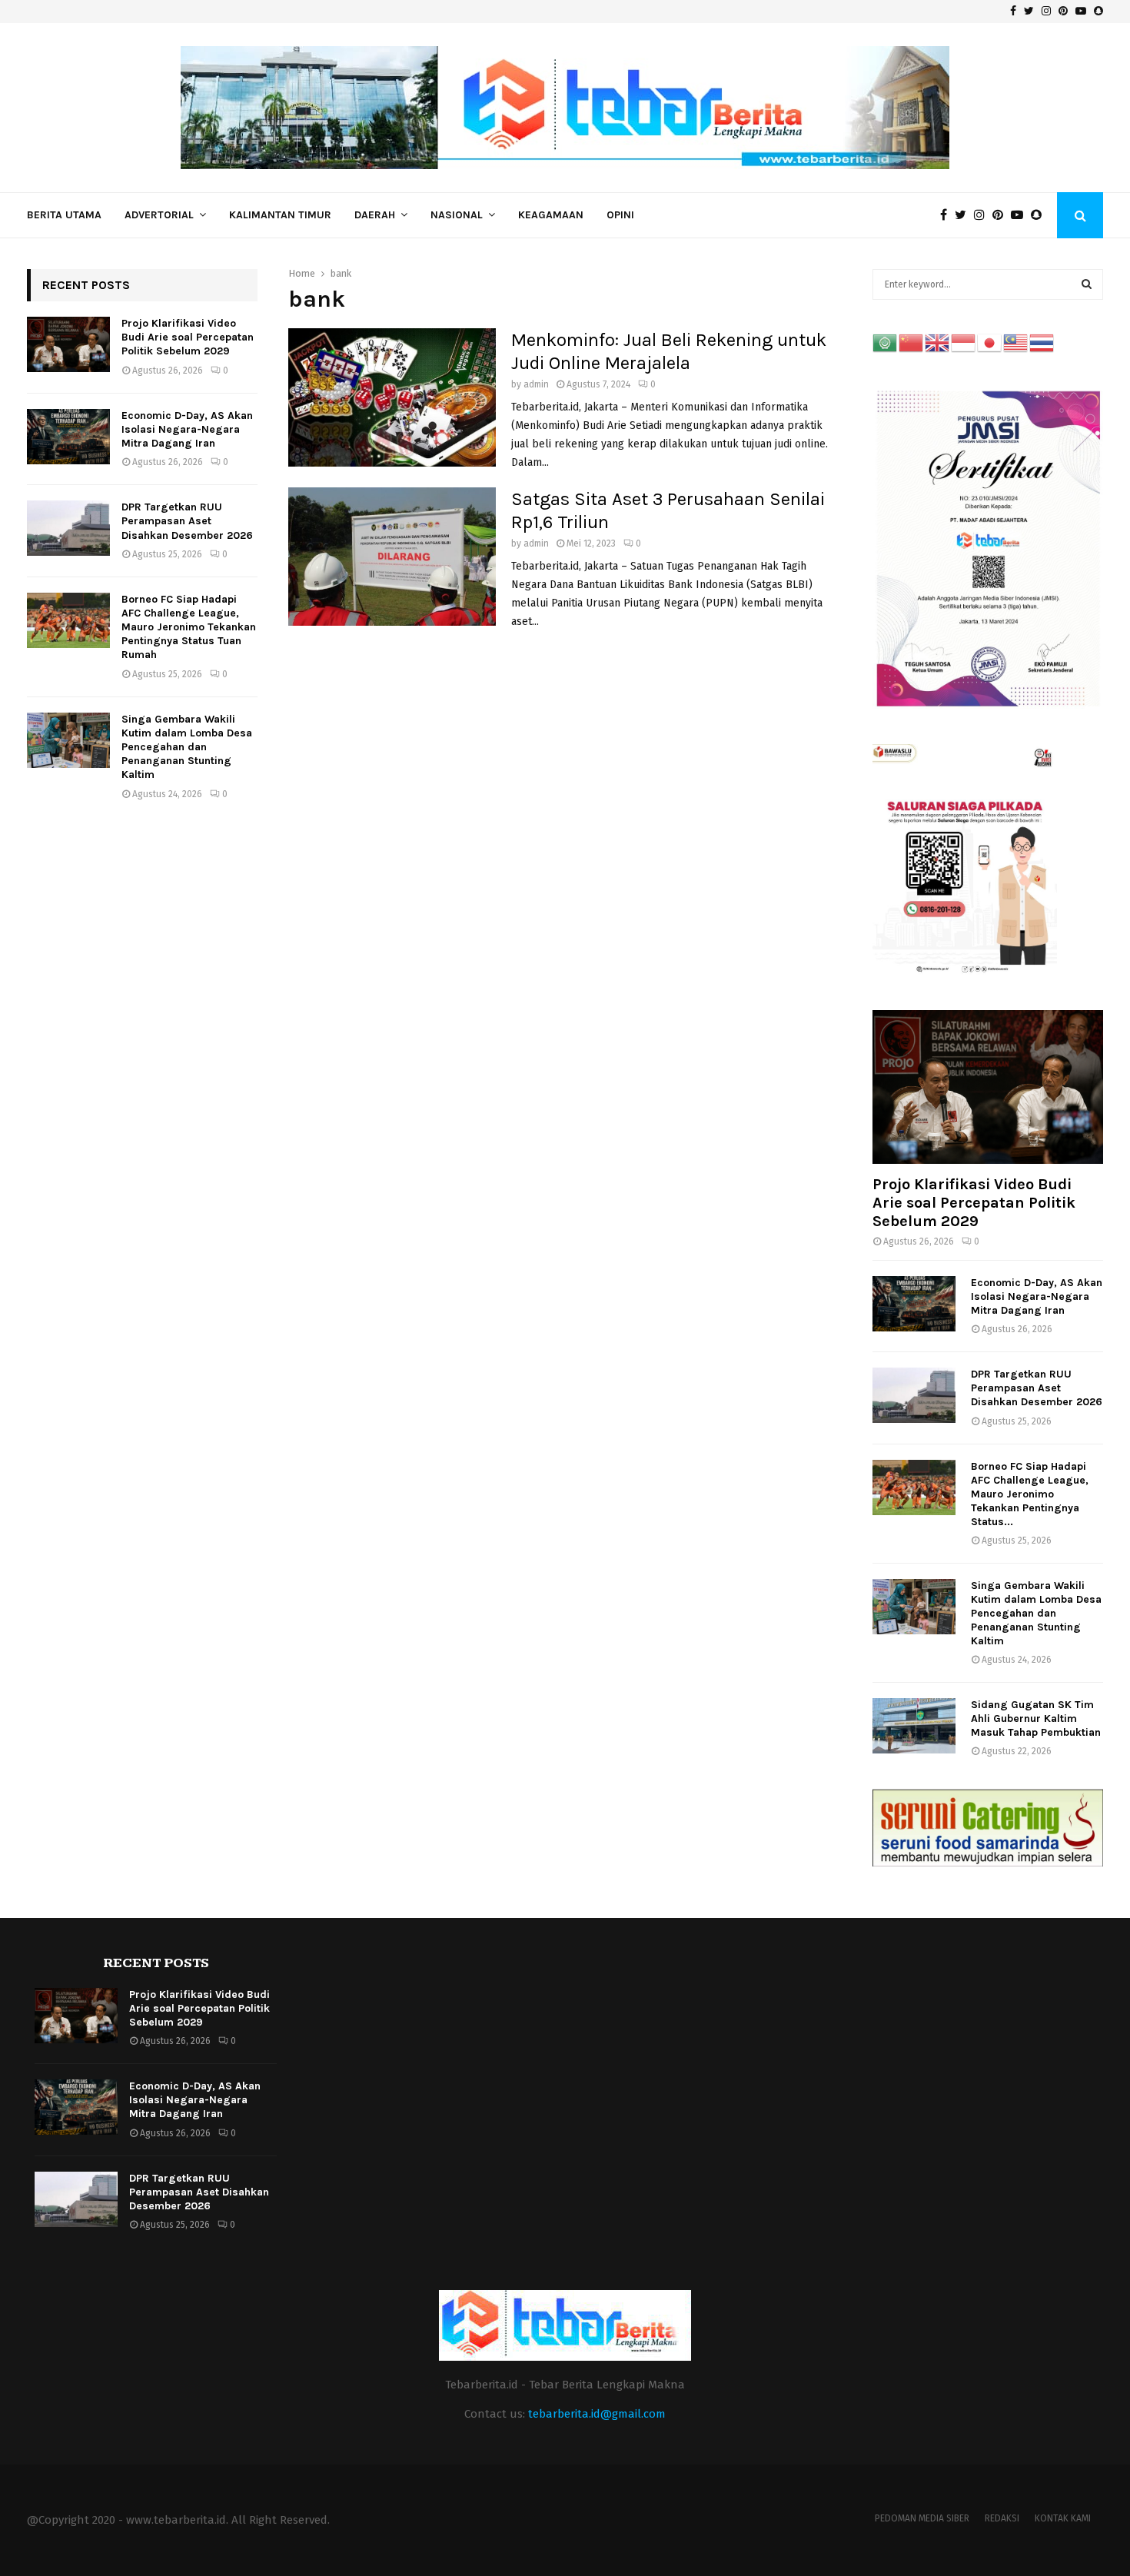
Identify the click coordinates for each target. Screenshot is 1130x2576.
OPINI (620, 215)
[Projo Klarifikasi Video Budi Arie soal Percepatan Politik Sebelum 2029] (68, 344)
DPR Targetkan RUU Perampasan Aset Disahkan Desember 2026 (187, 521)
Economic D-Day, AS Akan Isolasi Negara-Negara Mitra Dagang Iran (187, 429)
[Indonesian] (964, 342)
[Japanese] (990, 342)
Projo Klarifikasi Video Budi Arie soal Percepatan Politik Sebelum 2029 (188, 337)
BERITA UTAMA (64, 215)
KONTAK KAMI (1063, 2518)
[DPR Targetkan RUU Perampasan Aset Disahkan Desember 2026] (68, 528)
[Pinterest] (1002, 215)
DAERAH (375, 215)
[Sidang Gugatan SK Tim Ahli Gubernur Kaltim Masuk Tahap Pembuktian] (914, 1726)
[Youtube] (1021, 215)
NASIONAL (457, 215)
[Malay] (1016, 342)
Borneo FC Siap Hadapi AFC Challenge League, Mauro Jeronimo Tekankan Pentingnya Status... (1030, 1494)
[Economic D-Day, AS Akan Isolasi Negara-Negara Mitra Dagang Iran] (68, 437)
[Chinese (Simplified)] (912, 342)
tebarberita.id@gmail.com (597, 2414)
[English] (938, 342)
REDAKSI (1002, 2518)
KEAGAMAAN (551, 215)
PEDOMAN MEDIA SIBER (922, 2518)
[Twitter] (964, 215)
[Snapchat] (1040, 215)
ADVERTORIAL (159, 215)
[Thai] (1042, 342)
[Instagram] (983, 215)
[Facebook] (947, 215)
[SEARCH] (1087, 284)
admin (536, 384)
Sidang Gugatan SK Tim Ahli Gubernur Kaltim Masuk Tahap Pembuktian (1036, 1718)
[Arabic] (886, 342)
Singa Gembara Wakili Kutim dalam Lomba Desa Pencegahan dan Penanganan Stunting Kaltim (187, 747)
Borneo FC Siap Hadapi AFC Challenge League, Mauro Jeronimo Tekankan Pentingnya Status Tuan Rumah (189, 627)
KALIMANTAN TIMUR (280, 215)
